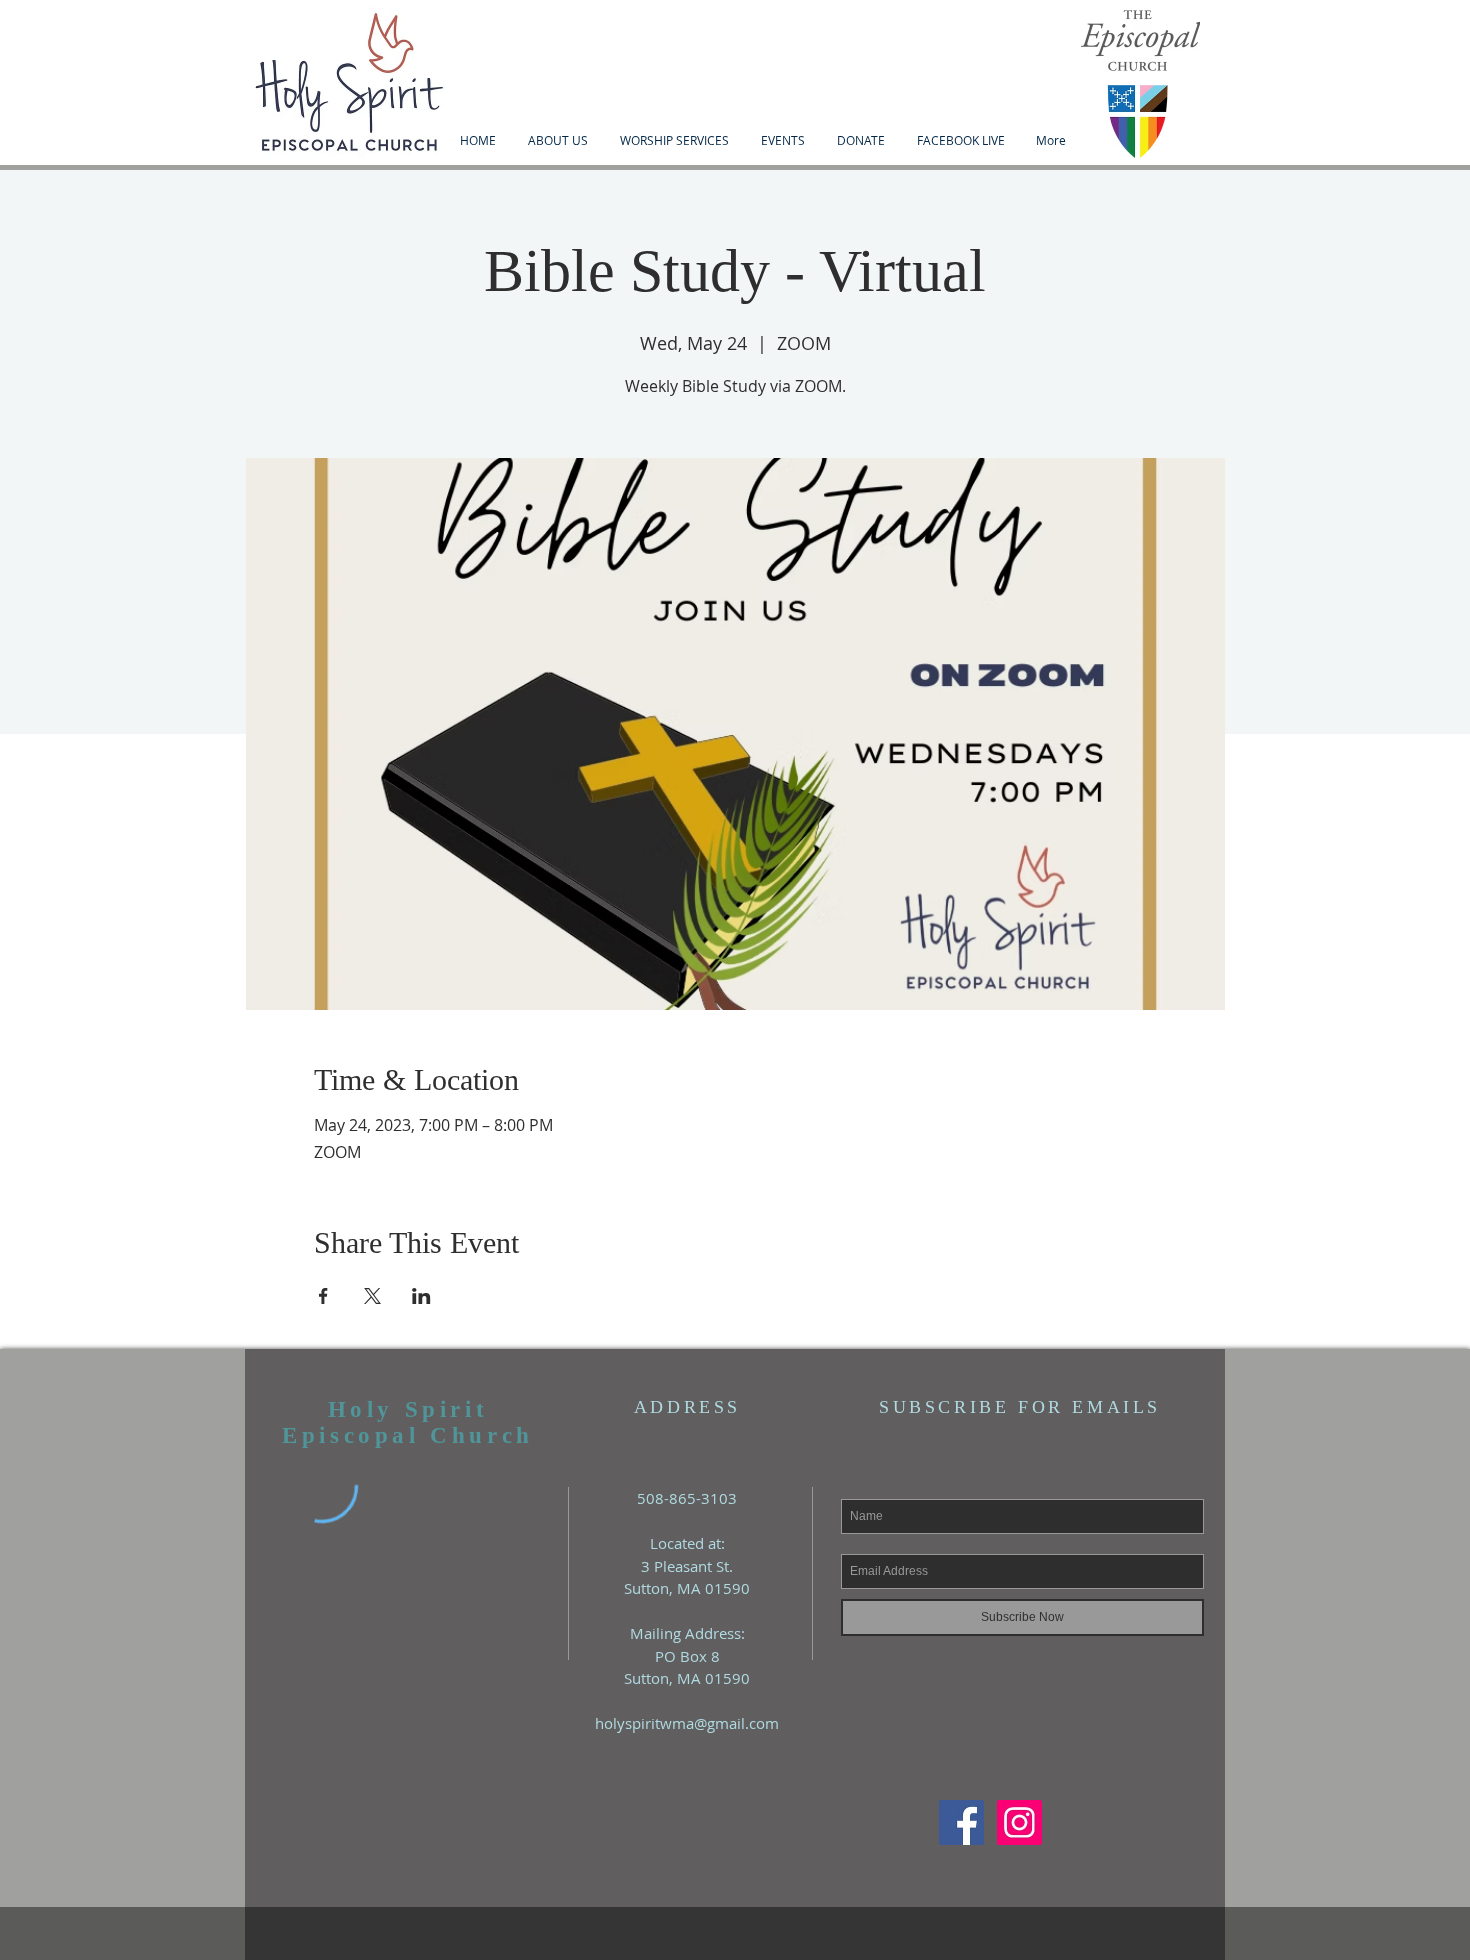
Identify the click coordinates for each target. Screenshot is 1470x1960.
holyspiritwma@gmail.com (687, 1723)
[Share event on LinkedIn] (421, 1296)
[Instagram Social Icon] (1019, 1822)
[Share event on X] (372, 1296)
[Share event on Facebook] (323, 1296)
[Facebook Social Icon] (961, 1822)
